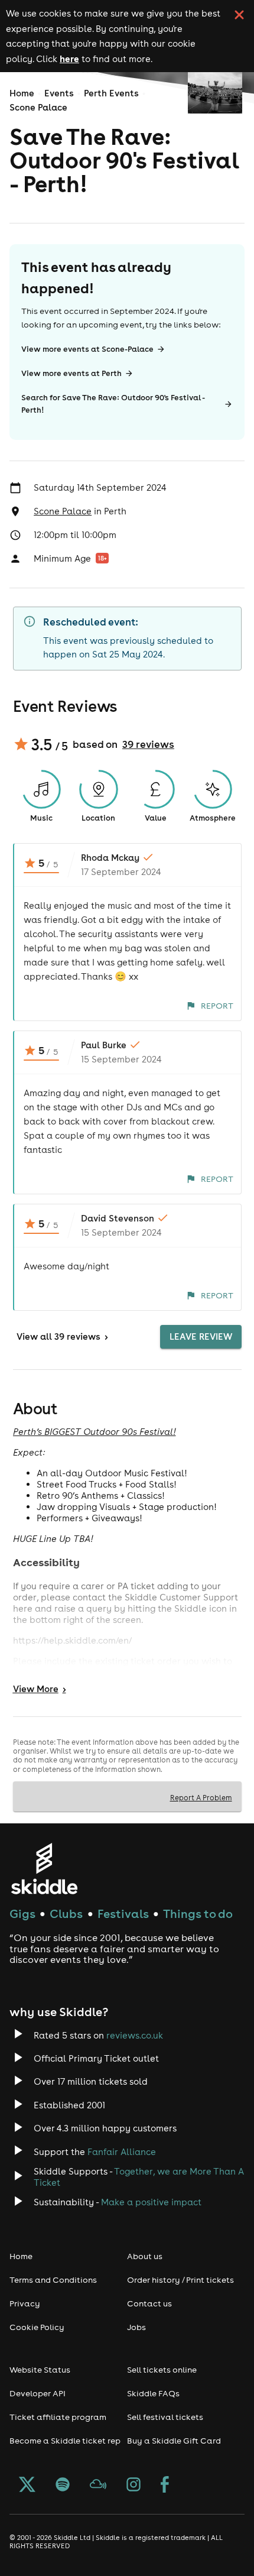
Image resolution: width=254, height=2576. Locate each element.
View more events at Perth (71, 373)
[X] (27, 2486)
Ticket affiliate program (58, 2417)
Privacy (25, 2303)
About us (145, 2256)
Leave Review (201, 1336)
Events (59, 93)
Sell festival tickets (165, 2417)
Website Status (40, 2370)
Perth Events (111, 93)
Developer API (38, 2393)
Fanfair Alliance (122, 2152)
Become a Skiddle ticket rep (65, 2441)
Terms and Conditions (53, 2280)
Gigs (22, 1914)
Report (217, 1006)
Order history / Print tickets (180, 2280)
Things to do (198, 1914)
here (69, 59)
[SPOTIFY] (63, 2486)
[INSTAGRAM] (133, 2486)
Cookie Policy (37, 2327)
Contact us (149, 2303)
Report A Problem (201, 1797)
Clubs (66, 1914)
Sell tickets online (162, 2370)
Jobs (136, 2327)
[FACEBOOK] (165, 2486)
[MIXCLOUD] (98, 2486)
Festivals (123, 1914)
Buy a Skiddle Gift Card (174, 2441)
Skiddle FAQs (153, 2393)
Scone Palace (38, 107)
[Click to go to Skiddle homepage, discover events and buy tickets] (44, 1869)
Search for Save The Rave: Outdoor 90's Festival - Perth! (113, 404)
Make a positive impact (151, 2202)
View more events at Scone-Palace (87, 349)
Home (22, 93)
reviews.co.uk (135, 2035)
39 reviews (148, 744)
